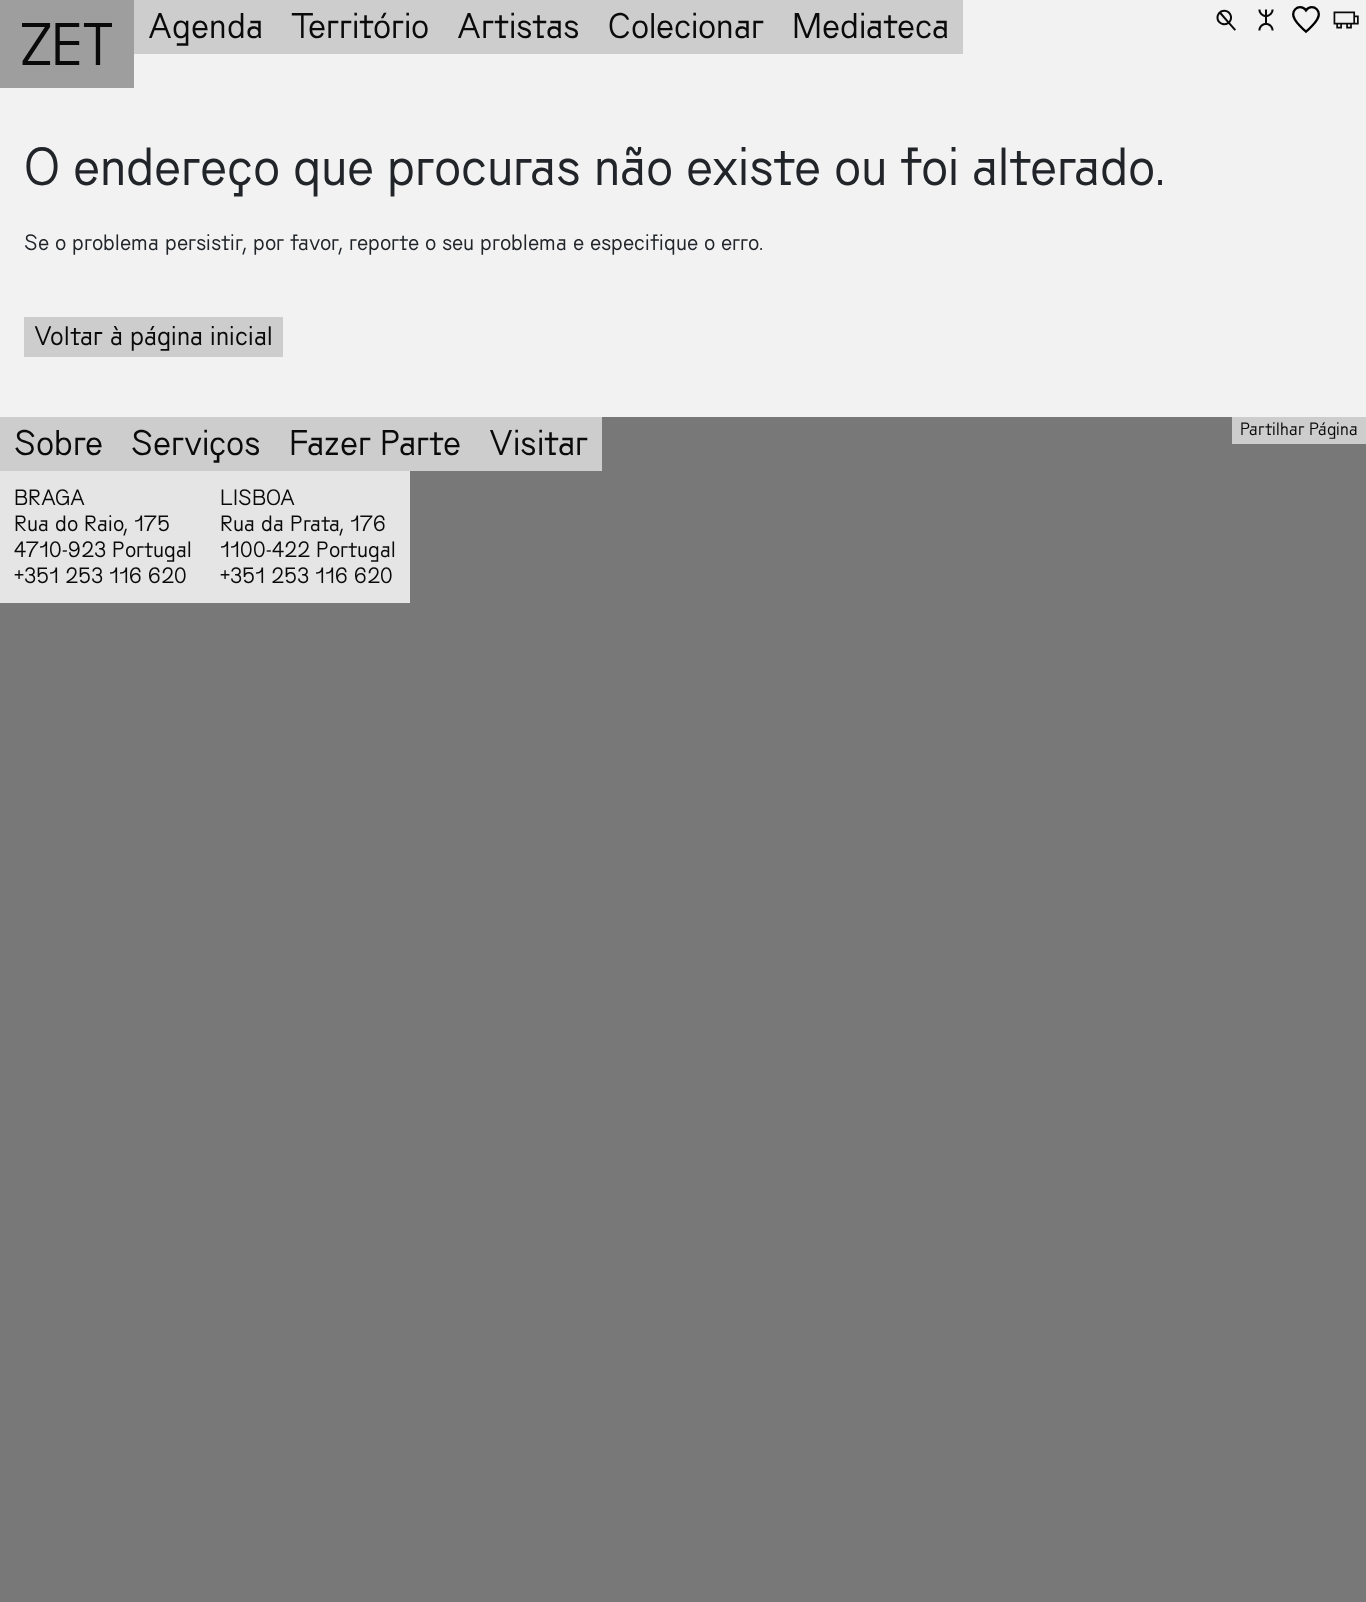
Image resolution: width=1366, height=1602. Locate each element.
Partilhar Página (1299, 429)
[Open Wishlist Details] (1306, 20)
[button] (1226, 20)
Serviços (196, 443)
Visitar (538, 443)
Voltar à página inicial (153, 336)
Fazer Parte (375, 443)
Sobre (58, 443)
